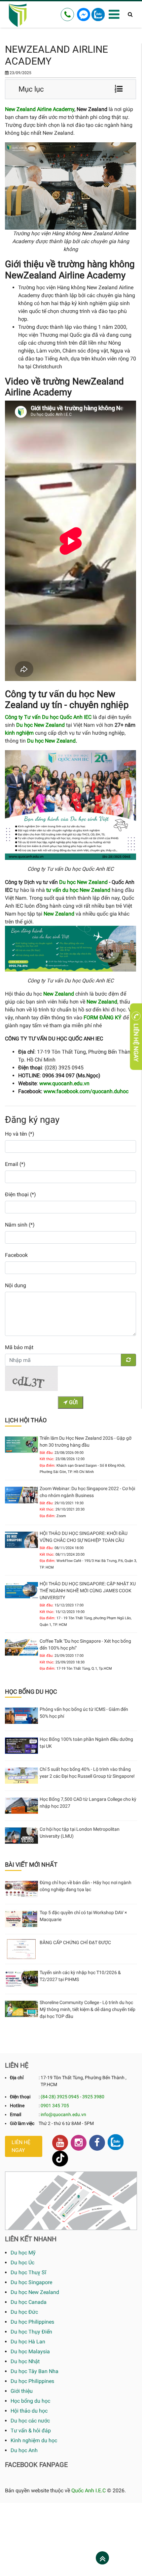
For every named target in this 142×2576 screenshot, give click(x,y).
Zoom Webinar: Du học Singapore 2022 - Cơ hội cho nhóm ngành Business (87, 1492)
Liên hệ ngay (21, 2146)
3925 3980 (93, 2097)
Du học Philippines (32, 2322)
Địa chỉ (17, 2078)
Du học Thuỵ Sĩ (28, 2272)
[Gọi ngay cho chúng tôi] (67, 14)
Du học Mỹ (23, 2253)
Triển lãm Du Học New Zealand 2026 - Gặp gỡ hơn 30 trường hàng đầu (86, 1442)
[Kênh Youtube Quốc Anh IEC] (60, 2143)
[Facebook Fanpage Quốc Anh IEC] (97, 2143)
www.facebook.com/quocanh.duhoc (86, 1091)
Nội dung (16, 1285)
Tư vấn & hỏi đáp (31, 2431)
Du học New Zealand (51, 741)
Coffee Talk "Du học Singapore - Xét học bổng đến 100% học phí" (85, 1644)
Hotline (17, 2106)
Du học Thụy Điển (31, 2332)
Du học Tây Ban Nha (35, 2371)
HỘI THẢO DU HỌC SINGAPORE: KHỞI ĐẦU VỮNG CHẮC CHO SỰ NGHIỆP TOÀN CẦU (84, 1537)
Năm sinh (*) (20, 1225)
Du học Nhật (25, 2361)
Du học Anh (24, 2450)
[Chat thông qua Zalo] (98, 14)
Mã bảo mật (19, 1347)
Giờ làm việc (22, 2123)
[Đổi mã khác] (128, 1360)
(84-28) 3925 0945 (60, 2097)
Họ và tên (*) (20, 1134)
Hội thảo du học (29, 2411)
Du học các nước (30, 2421)
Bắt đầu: (47, 1453)
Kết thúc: (47, 1459)
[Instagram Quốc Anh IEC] (79, 2143)
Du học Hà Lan (28, 2342)
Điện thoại (20, 2097)
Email (16, 2114)
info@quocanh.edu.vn (63, 2114)
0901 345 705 (55, 2106)
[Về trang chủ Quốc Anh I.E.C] (18, 14)
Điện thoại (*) (20, 1194)
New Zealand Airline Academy (40, 109)
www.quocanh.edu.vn (64, 1083)
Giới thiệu (22, 2391)
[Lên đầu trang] (103, 2559)
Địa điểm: (48, 1466)
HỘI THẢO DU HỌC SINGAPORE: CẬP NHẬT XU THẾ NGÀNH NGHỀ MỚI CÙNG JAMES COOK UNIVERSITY (88, 1591)
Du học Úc (22, 2263)
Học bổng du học (30, 2401)
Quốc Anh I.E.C (89, 2491)
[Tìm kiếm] (130, 14)
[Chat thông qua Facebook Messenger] (84, 14)
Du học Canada (29, 2302)
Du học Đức (24, 2312)
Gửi (73, 1402)
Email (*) (15, 1164)
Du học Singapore (31, 2282)
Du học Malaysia (30, 2351)
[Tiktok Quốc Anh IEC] (60, 2159)
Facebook (16, 1255)
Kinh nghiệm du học (34, 2440)
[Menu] (114, 15)
